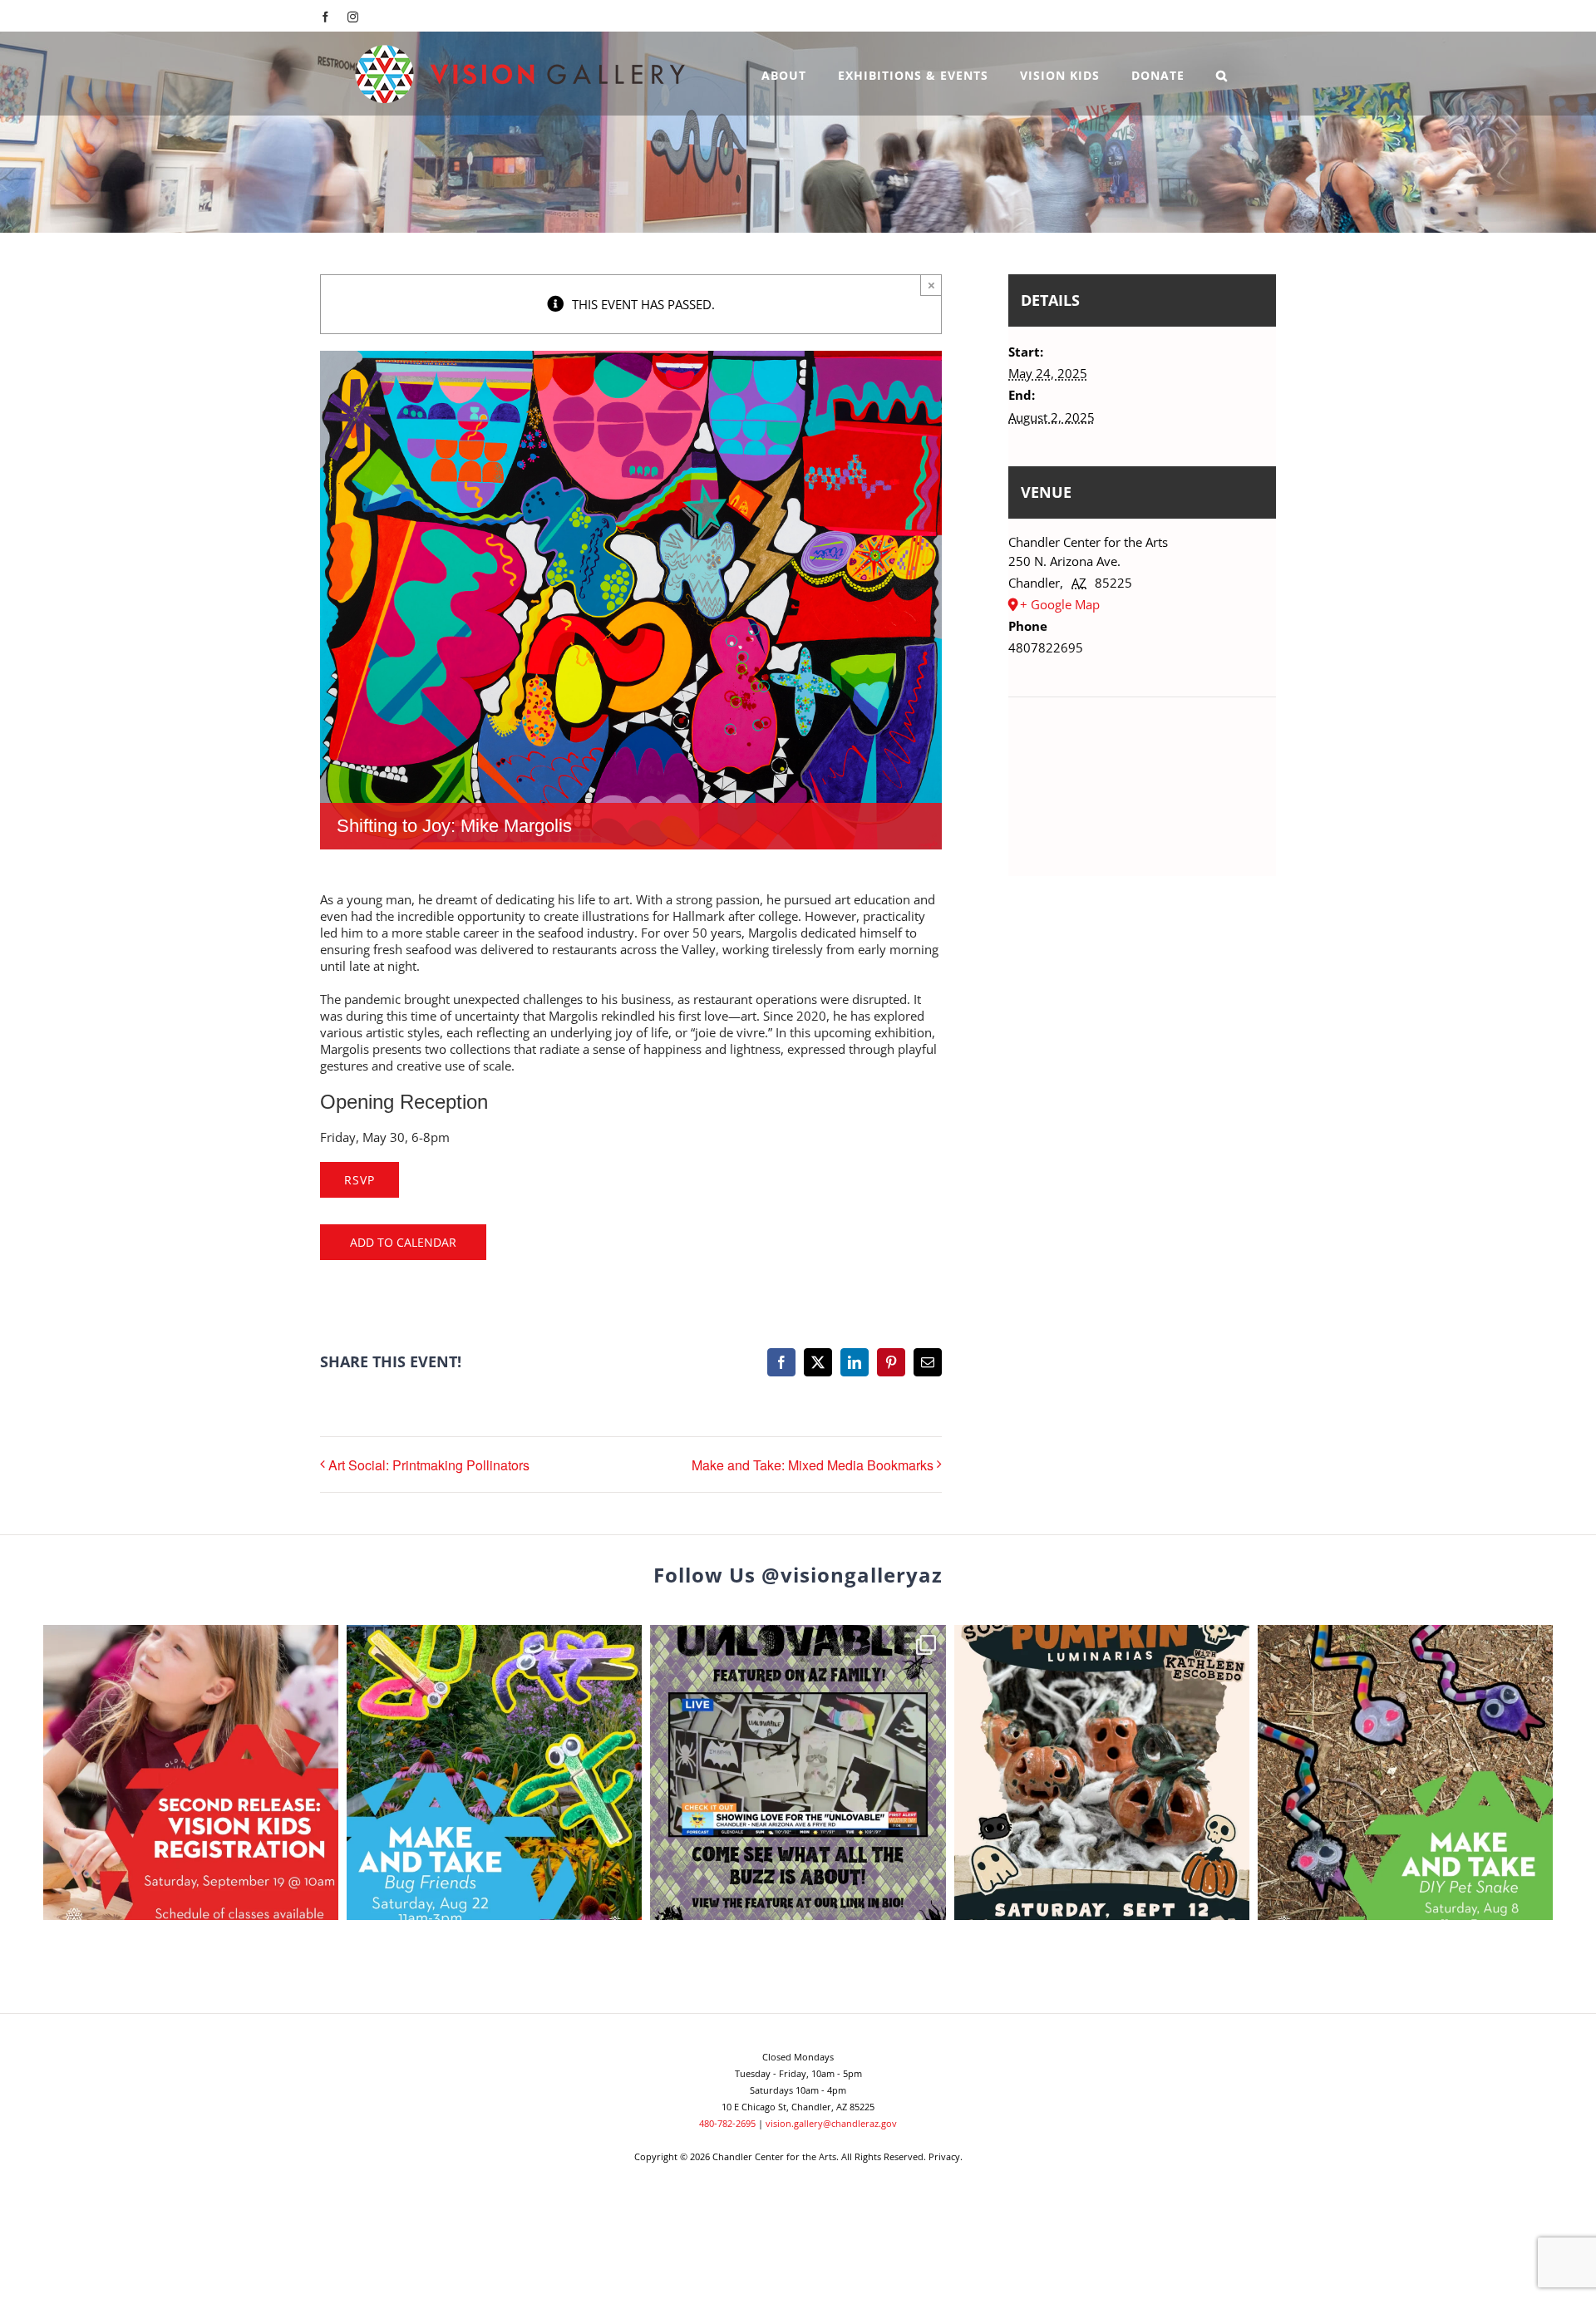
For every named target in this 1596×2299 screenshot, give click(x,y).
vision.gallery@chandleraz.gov (831, 2123)
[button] (1222, 73)
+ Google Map (1060, 604)
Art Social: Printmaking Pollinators (429, 1465)
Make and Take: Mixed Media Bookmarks (813, 1465)
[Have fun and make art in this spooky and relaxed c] (1102, 1772)
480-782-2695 (727, 2123)
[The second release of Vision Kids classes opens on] (191, 1772)
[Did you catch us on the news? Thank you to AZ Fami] (798, 1772)
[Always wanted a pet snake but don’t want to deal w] (1405, 1772)
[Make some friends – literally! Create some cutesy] (494, 1772)
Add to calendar (403, 1242)
